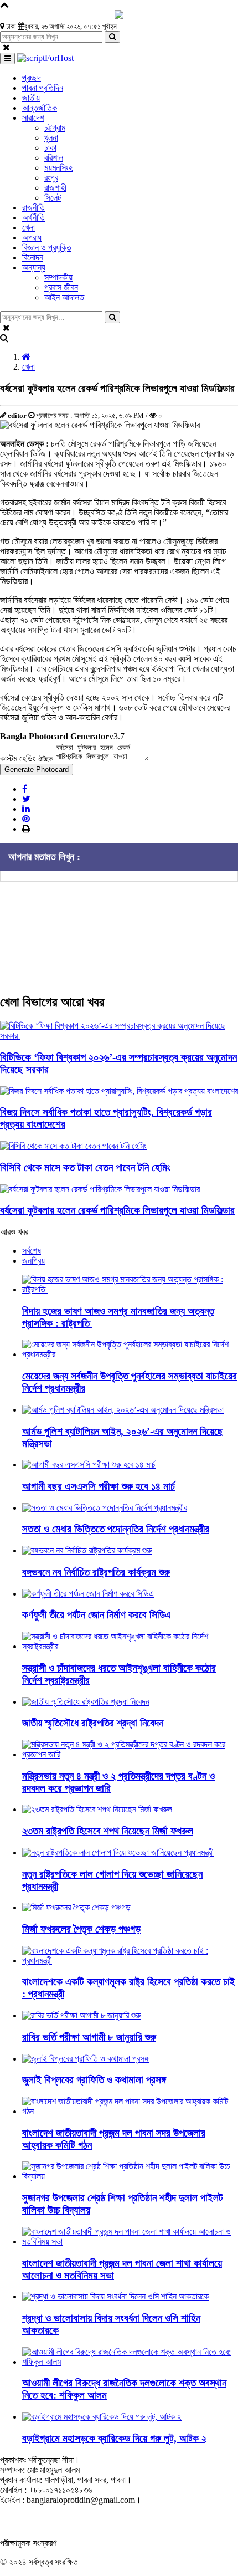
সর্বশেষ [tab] (32, 1251)
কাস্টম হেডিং (26, 758)
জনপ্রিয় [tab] (33, 1261)
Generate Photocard (37, 770)
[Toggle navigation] (7, 58)
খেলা (29, 367)
